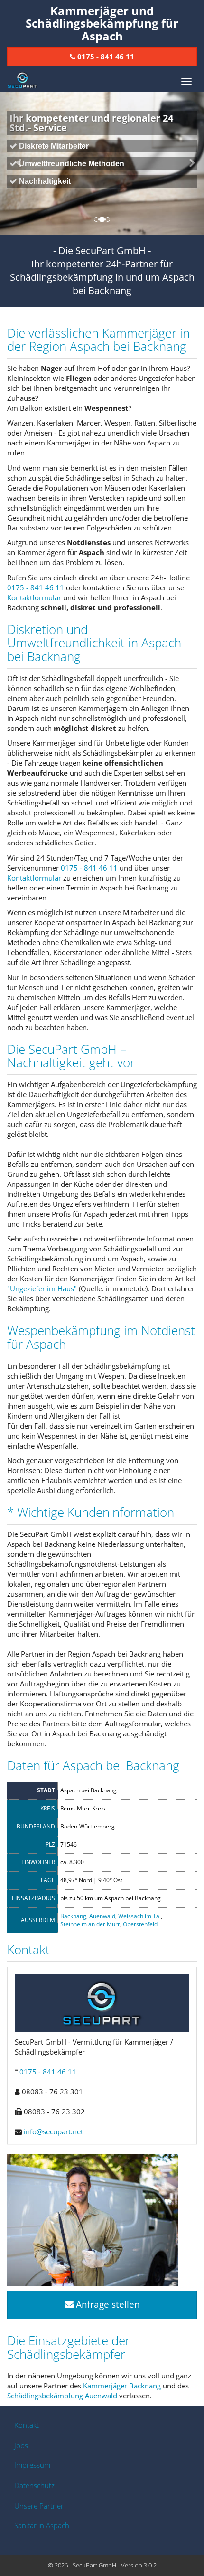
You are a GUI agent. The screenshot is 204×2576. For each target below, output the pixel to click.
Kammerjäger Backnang (122, 2386)
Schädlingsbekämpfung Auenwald (62, 2396)
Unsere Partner (39, 2506)
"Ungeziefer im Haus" (42, 1288)
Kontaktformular (34, 597)
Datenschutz (34, 2485)
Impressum (32, 2465)
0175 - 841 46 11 (36, 587)
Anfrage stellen (107, 2304)
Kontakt (27, 2425)
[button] (15, 163)
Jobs (21, 2445)
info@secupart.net (53, 2131)
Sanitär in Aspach (42, 2525)
